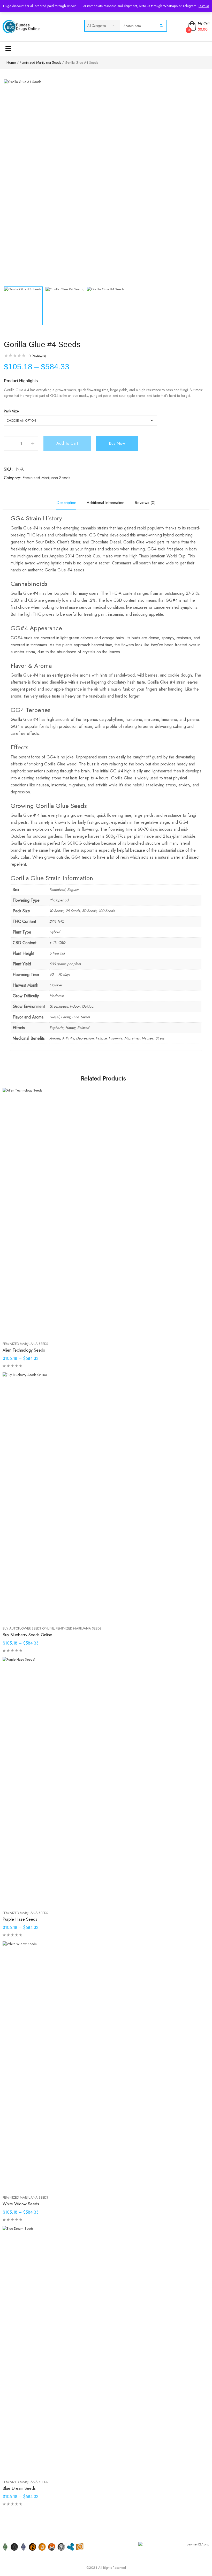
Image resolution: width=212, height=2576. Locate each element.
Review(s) (37, 356)
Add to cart (67, 443)
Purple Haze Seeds (20, 1919)
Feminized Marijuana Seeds (40, 62)
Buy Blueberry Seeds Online (27, 1635)
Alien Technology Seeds (24, 1350)
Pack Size (11, 411)
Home (11, 62)
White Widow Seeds (21, 2204)
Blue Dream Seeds (19, 2488)
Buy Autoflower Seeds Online (28, 1628)
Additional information (105, 503)
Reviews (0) (145, 503)
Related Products (103, 1078)
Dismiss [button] (204, 6)
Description (66, 503)
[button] (198, 292)
